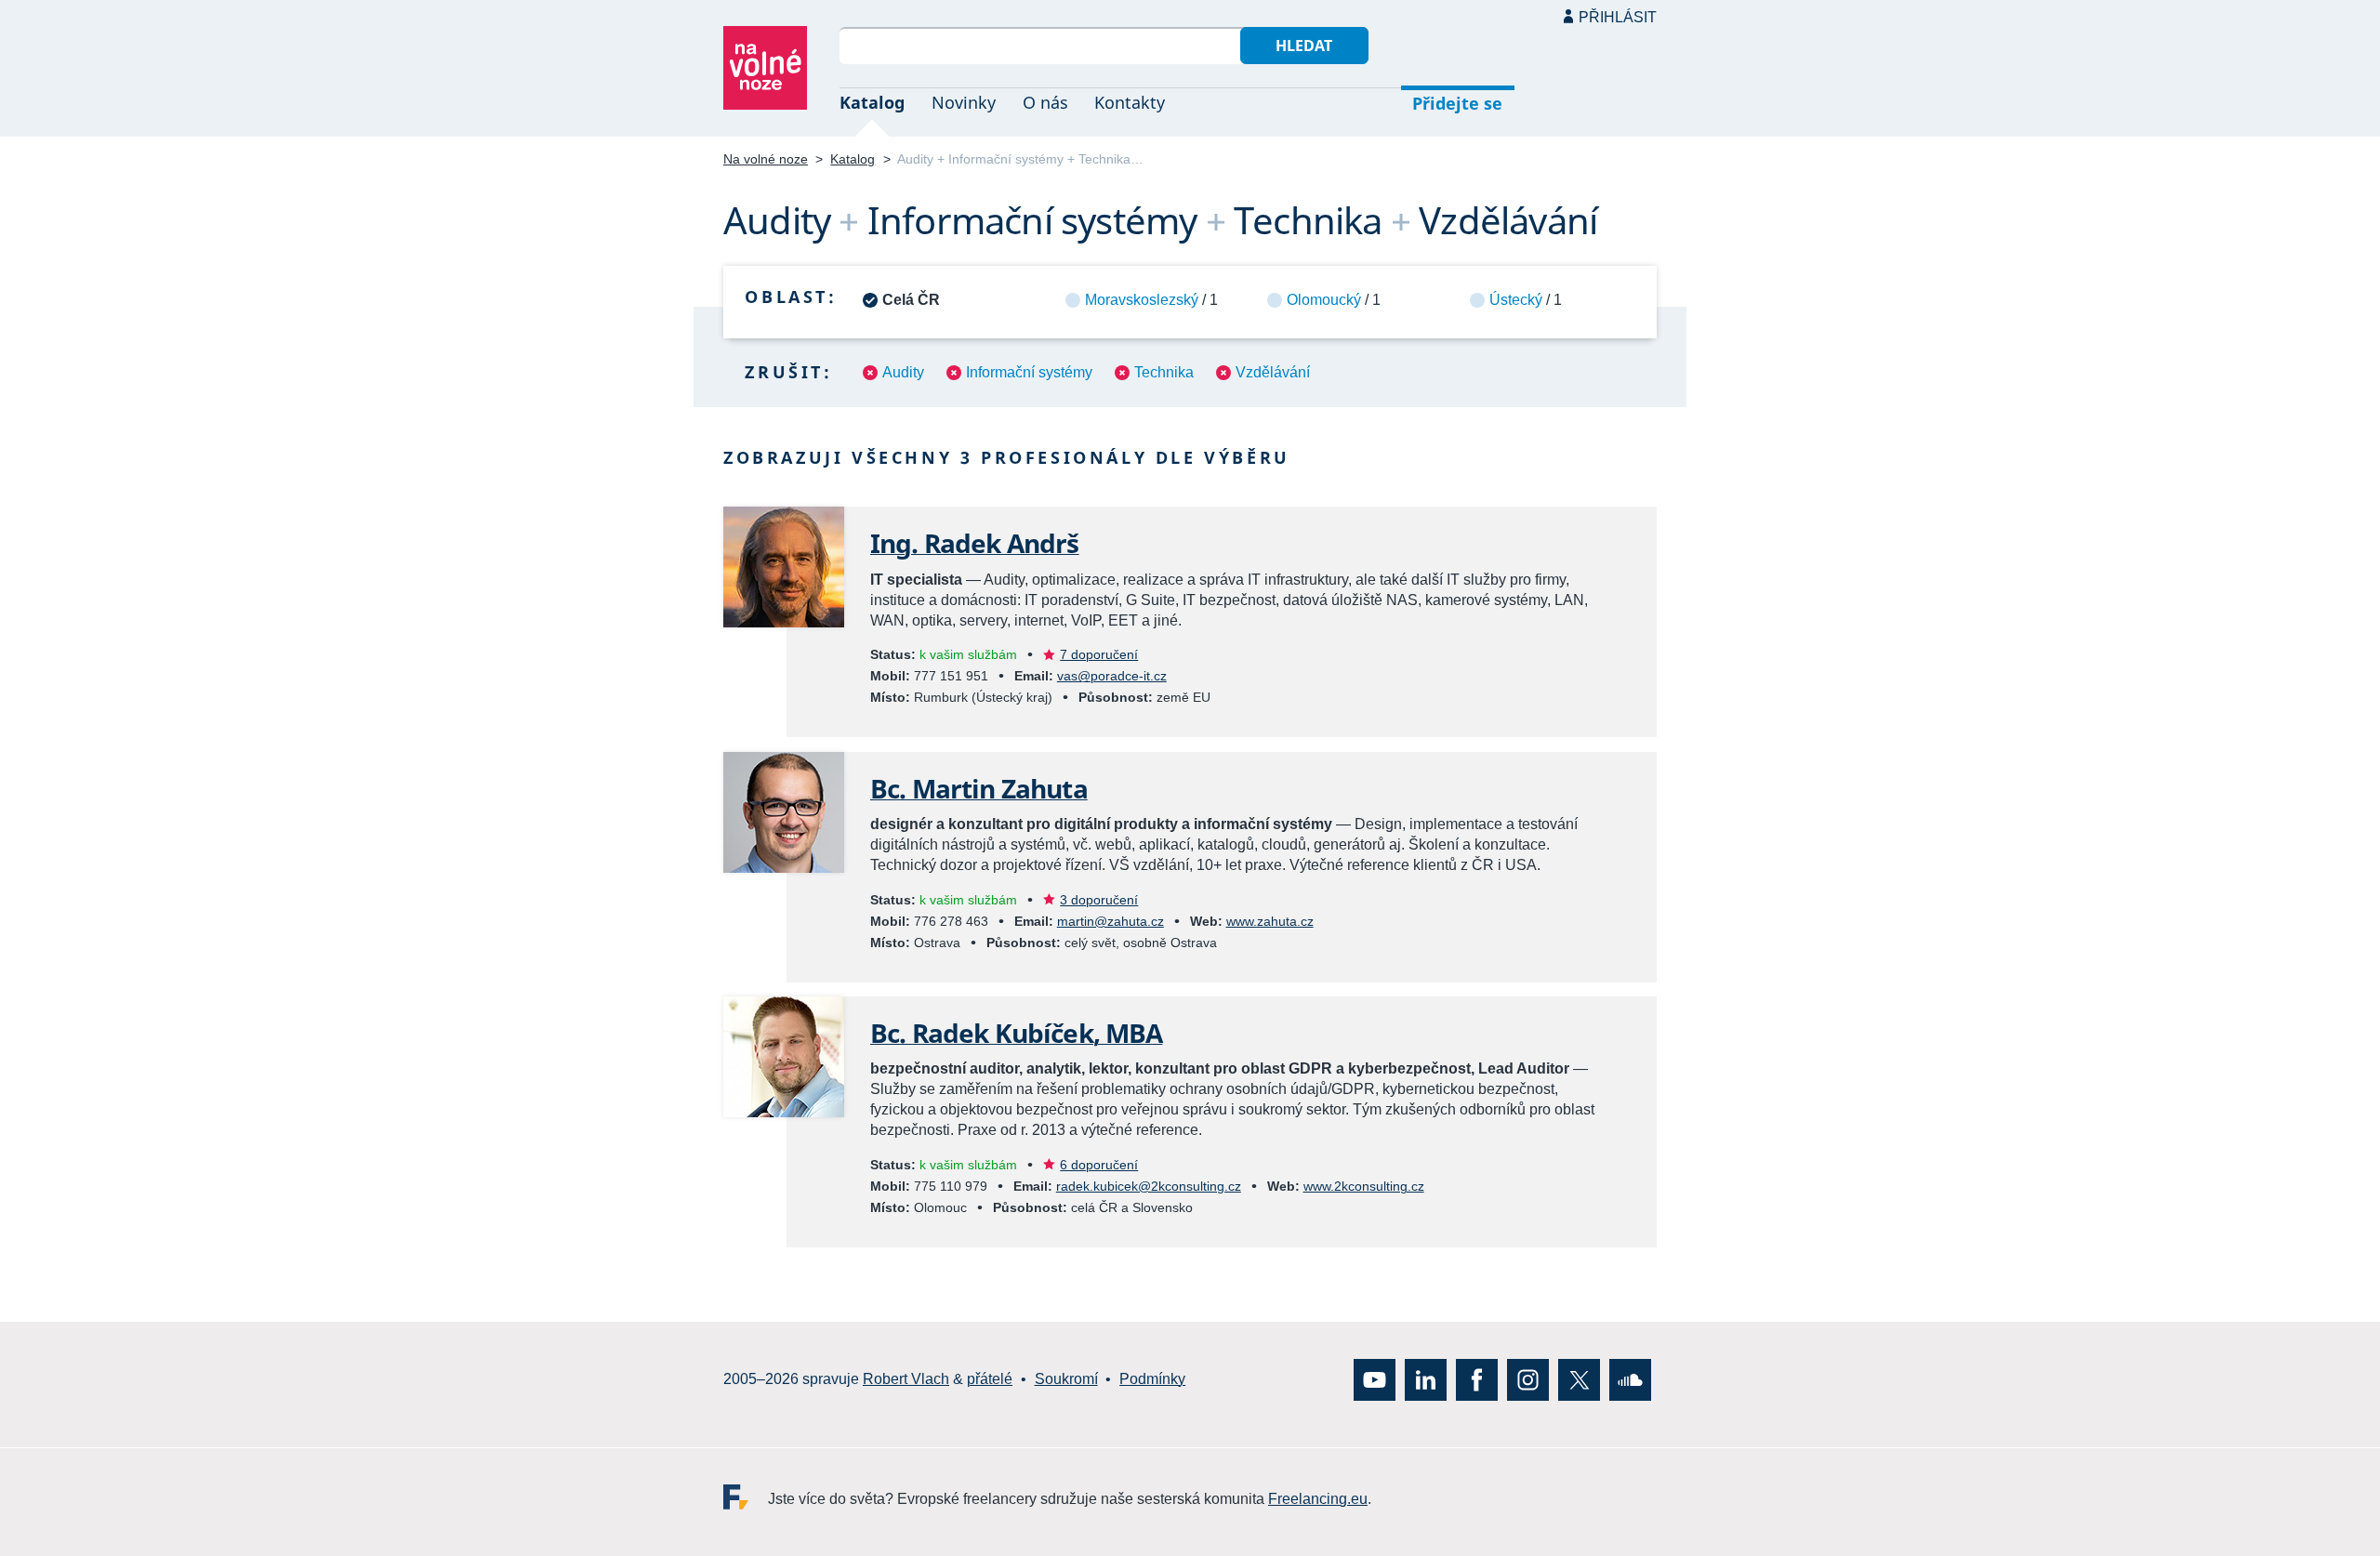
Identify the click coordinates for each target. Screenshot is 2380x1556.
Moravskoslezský (1142, 300)
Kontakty (1130, 102)
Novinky (964, 102)
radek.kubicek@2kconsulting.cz (1149, 1186)
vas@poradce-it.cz (1112, 676)
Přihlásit (1618, 17)
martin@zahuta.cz (1111, 921)
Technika (1164, 372)
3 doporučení (1099, 900)
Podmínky (1152, 1379)
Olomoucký (1324, 300)
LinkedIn (1426, 1379)
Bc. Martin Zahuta (979, 788)
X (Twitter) (1579, 1379)
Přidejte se (1457, 103)
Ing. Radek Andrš (975, 543)
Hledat (1304, 46)
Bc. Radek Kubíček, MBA (1017, 1033)
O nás (1045, 102)
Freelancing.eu (746, 1496)
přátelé (990, 1379)
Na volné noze (766, 159)
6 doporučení (1099, 1165)
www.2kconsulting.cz (1364, 1186)
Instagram (1528, 1379)
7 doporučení (1099, 654)
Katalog (872, 102)
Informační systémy (1029, 372)
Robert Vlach (906, 1379)
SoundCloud (1630, 1379)
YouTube (1375, 1379)
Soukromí (1066, 1379)
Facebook (1477, 1379)
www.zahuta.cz (1270, 921)
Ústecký (1516, 300)
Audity (903, 372)
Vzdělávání (1273, 372)
